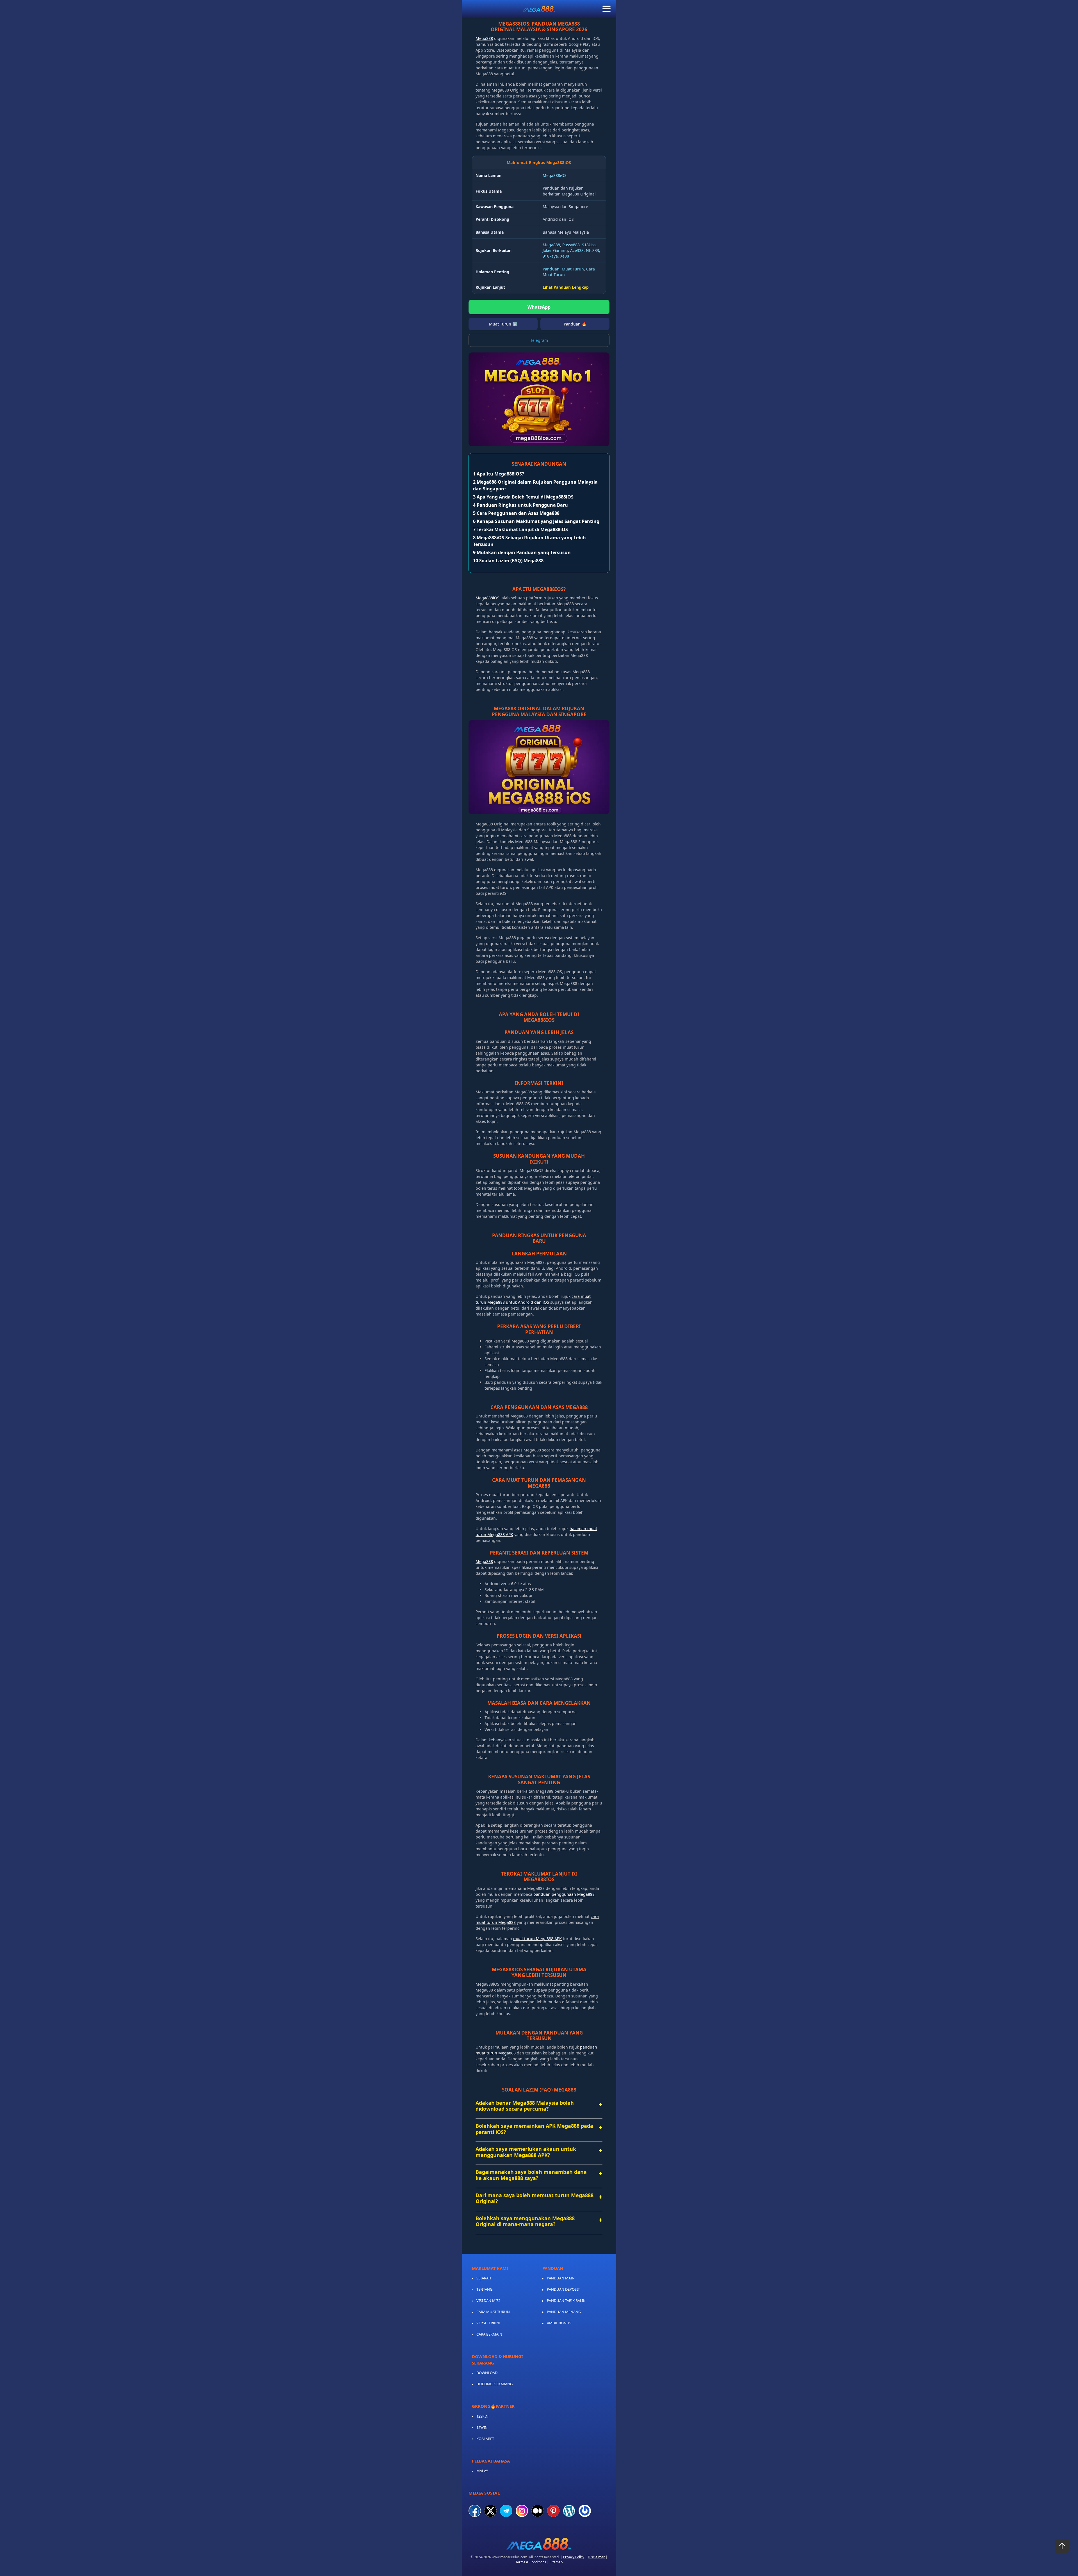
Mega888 (484, 38)
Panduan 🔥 (575, 324)
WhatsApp (539, 307)
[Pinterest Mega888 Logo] (553, 2511)
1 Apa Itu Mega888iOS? (499, 474)
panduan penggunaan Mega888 (564, 1894)
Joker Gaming (555, 250)
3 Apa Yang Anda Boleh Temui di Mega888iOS (523, 497)
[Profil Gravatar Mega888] (585, 2511)
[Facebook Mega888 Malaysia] (475, 2511)
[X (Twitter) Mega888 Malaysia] (490, 2511)
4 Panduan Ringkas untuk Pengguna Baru (520, 505)
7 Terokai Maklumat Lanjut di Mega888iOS (520, 529)
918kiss (589, 245)
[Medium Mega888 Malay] (538, 2511)
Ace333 (577, 250)
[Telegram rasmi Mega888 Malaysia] (506, 2511)
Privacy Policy (574, 2557)
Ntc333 (592, 250)
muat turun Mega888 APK (537, 1939)
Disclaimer (596, 2557)
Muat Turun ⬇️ (503, 324)
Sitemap (556, 2562)
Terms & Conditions (531, 2562)
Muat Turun (573, 269)
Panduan (551, 269)
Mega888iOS (555, 175)
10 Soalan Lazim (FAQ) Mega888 (508, 561)
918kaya (550, 256)
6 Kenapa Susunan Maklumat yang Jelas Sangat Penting (536, 521)
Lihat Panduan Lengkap (566, 287)
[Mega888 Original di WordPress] (569, 2511)
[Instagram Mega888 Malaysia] (522, 2511)
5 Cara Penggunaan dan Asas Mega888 (516, 513)
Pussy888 (571, 245)
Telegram (539, 340)
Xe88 (565, 256)
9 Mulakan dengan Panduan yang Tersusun (522, 552)
